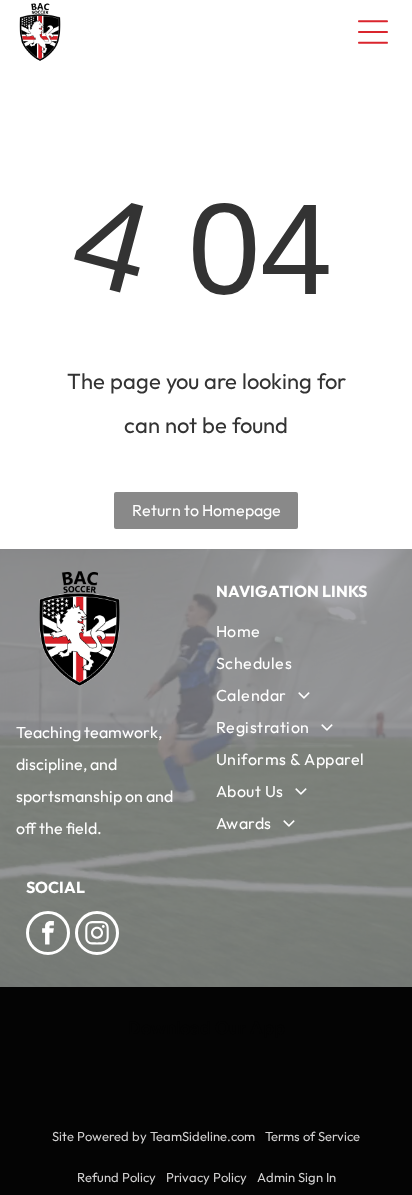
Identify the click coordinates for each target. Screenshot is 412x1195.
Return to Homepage (206, 510)
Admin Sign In (296, 1177)
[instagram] (97, 935)
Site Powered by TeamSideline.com (153, 1136)
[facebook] (48, 935)
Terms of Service (312, 1136)
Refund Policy (116, 1177)
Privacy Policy (206, 1177)
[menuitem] (301, 631)
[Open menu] (373, 32)
